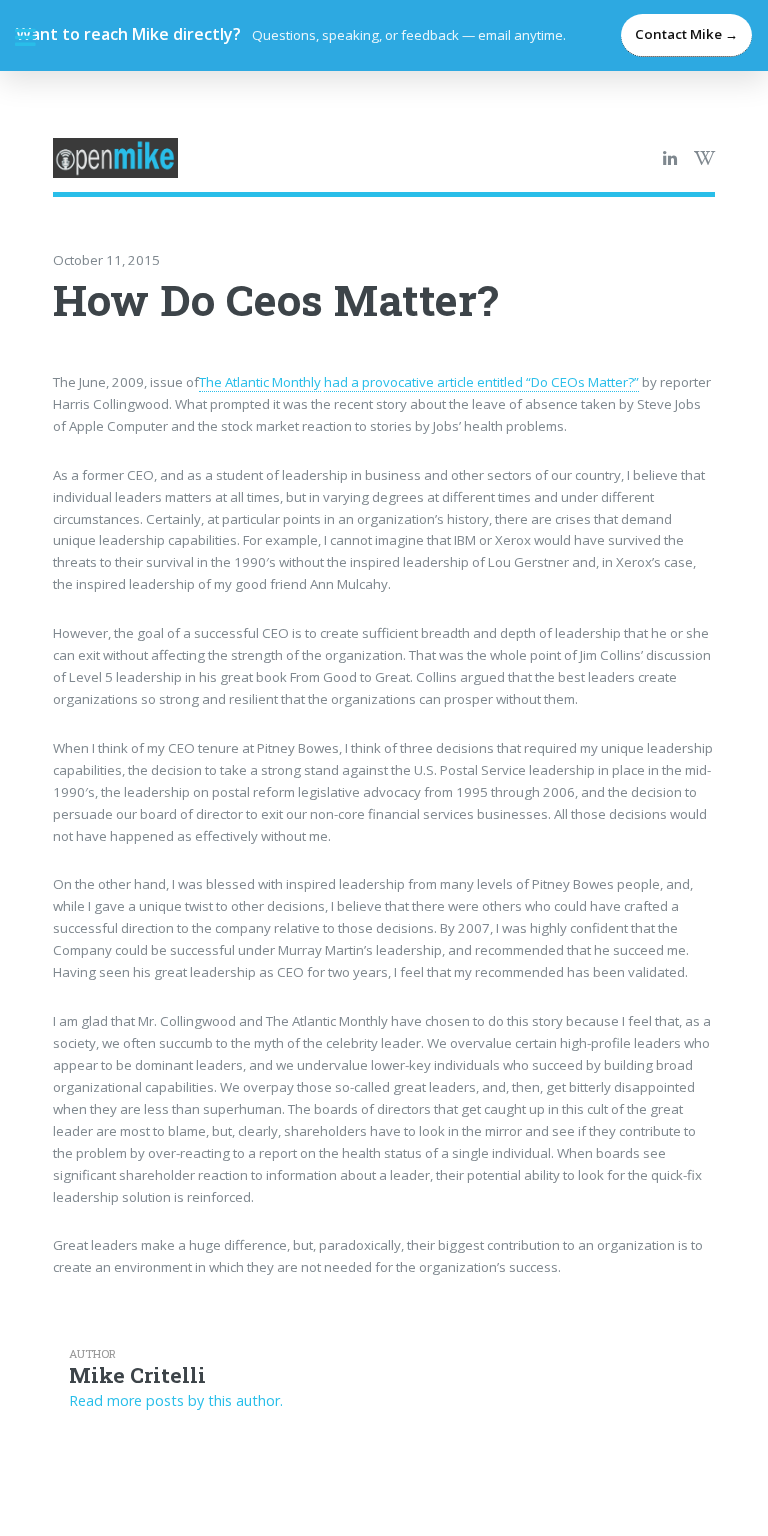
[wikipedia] (704, 159)
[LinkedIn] (670, 159)
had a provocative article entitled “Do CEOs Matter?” (481, 382)
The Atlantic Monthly (260, 382)
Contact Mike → (686, 34)
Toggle (36, 37)
